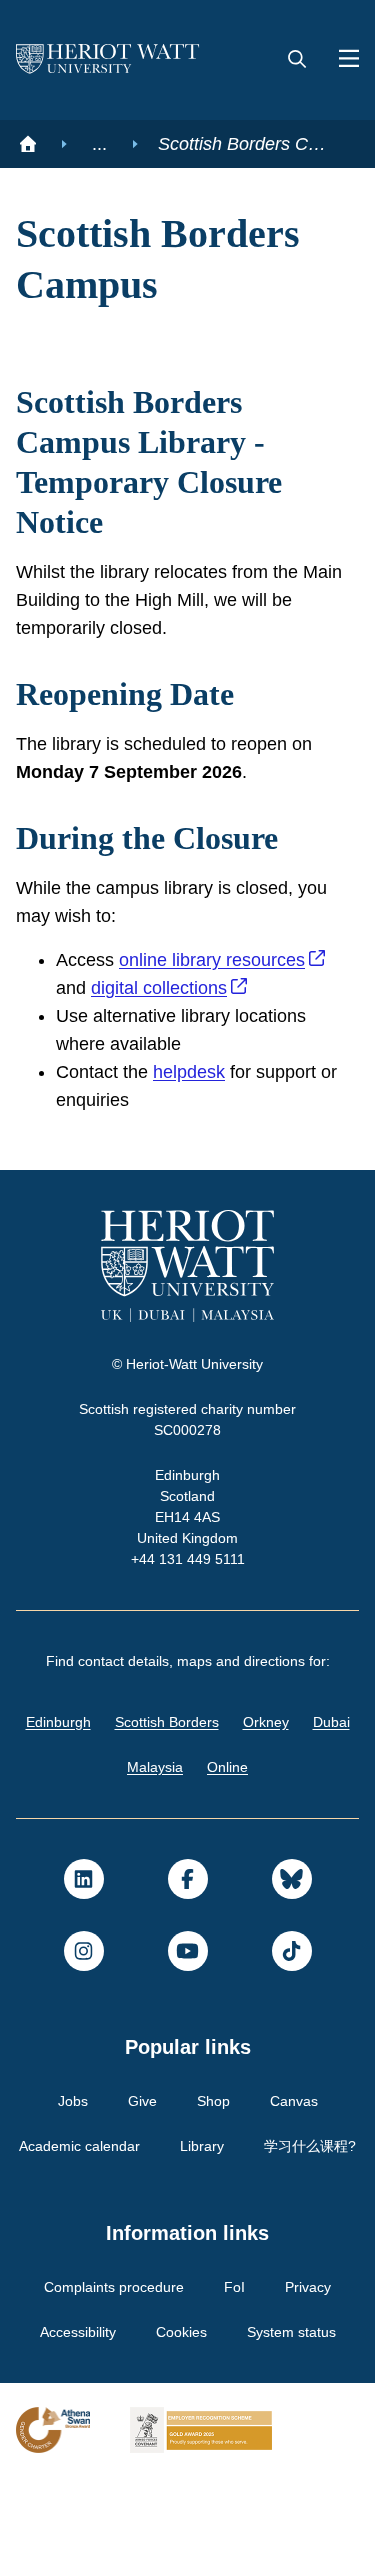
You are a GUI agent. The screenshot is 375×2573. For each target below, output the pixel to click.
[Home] (28, 144)
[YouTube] (188, 2002)
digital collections (168, 1039)
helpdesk (195, 1123)
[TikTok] (292, 2002)
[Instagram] (84, 2002)
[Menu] (341, 60)
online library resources (220, 1011)
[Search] (297, 60)
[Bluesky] (292, 1930)
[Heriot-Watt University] (108, 60)
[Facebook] (188, 1930)
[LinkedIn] (84, 1930)
